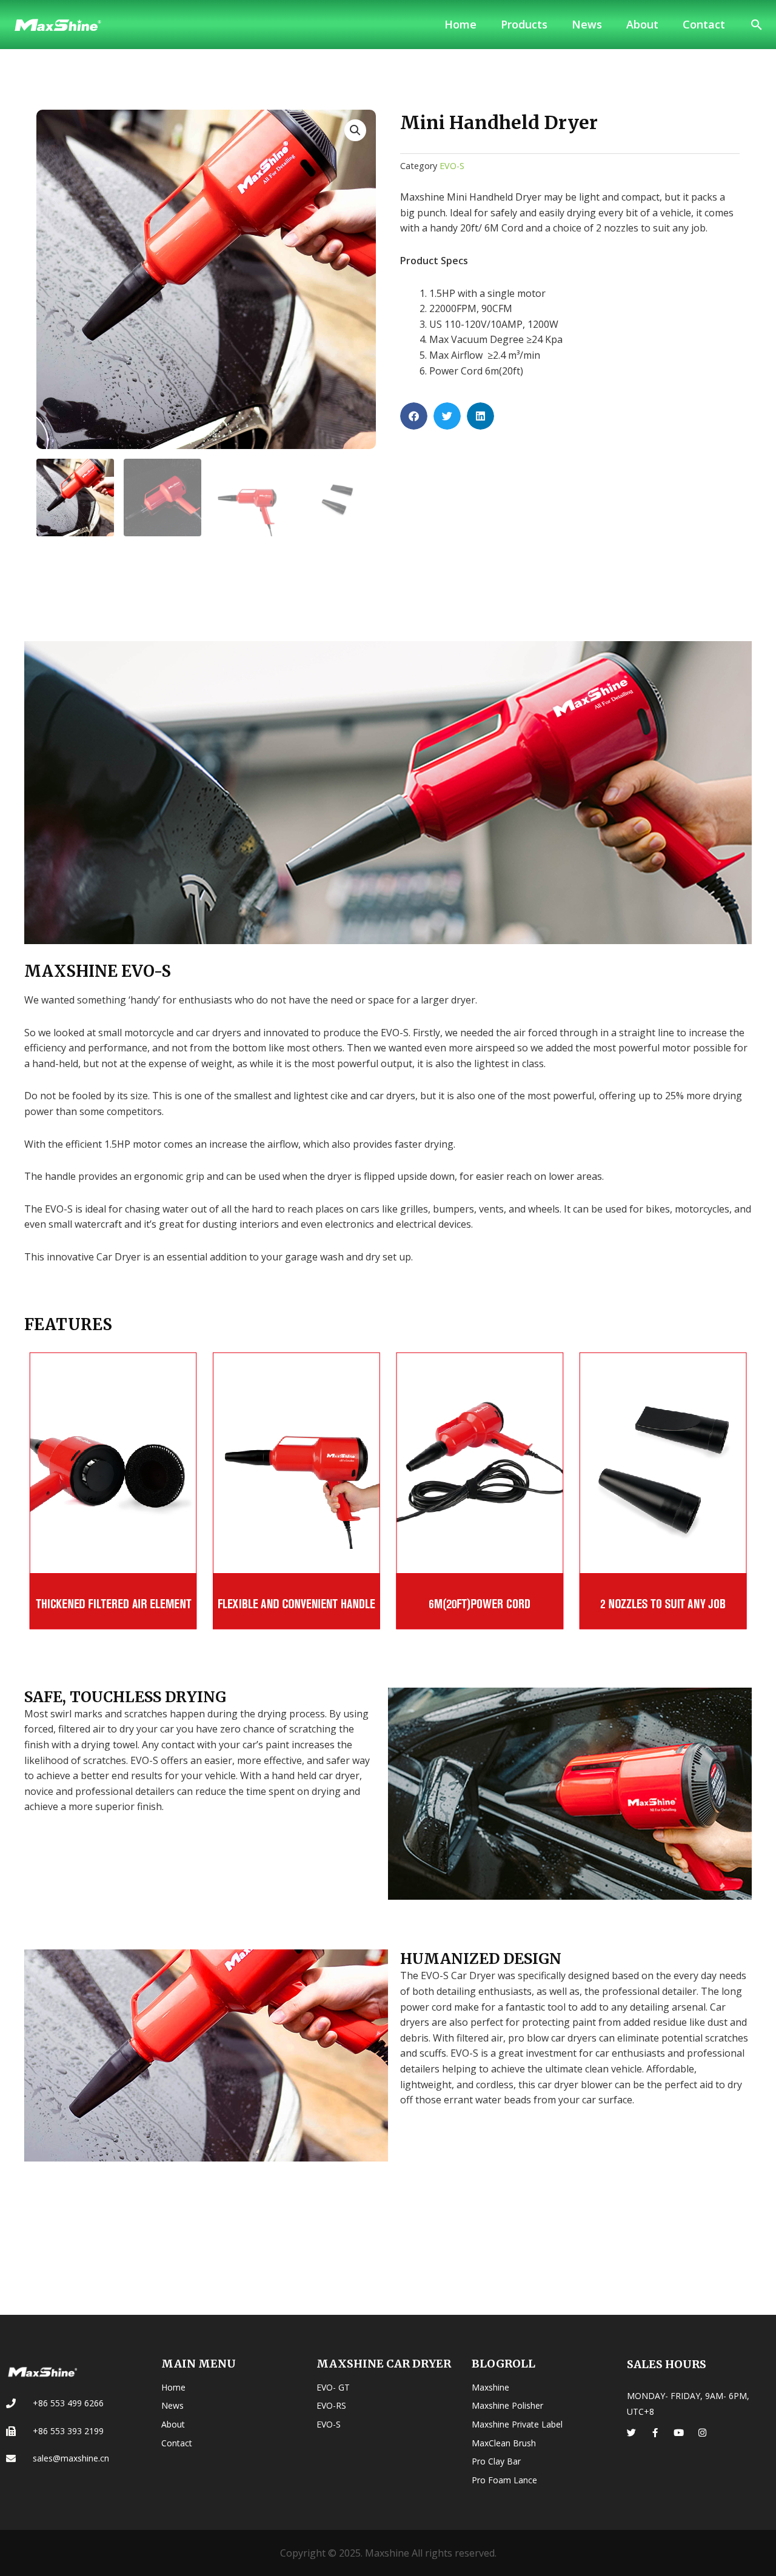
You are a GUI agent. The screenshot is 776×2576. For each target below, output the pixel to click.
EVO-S (452, 166)
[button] (757, 25)
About (642, 24)
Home (460, 24)
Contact (704, 24)
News (587, 24)
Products (524, 24)
